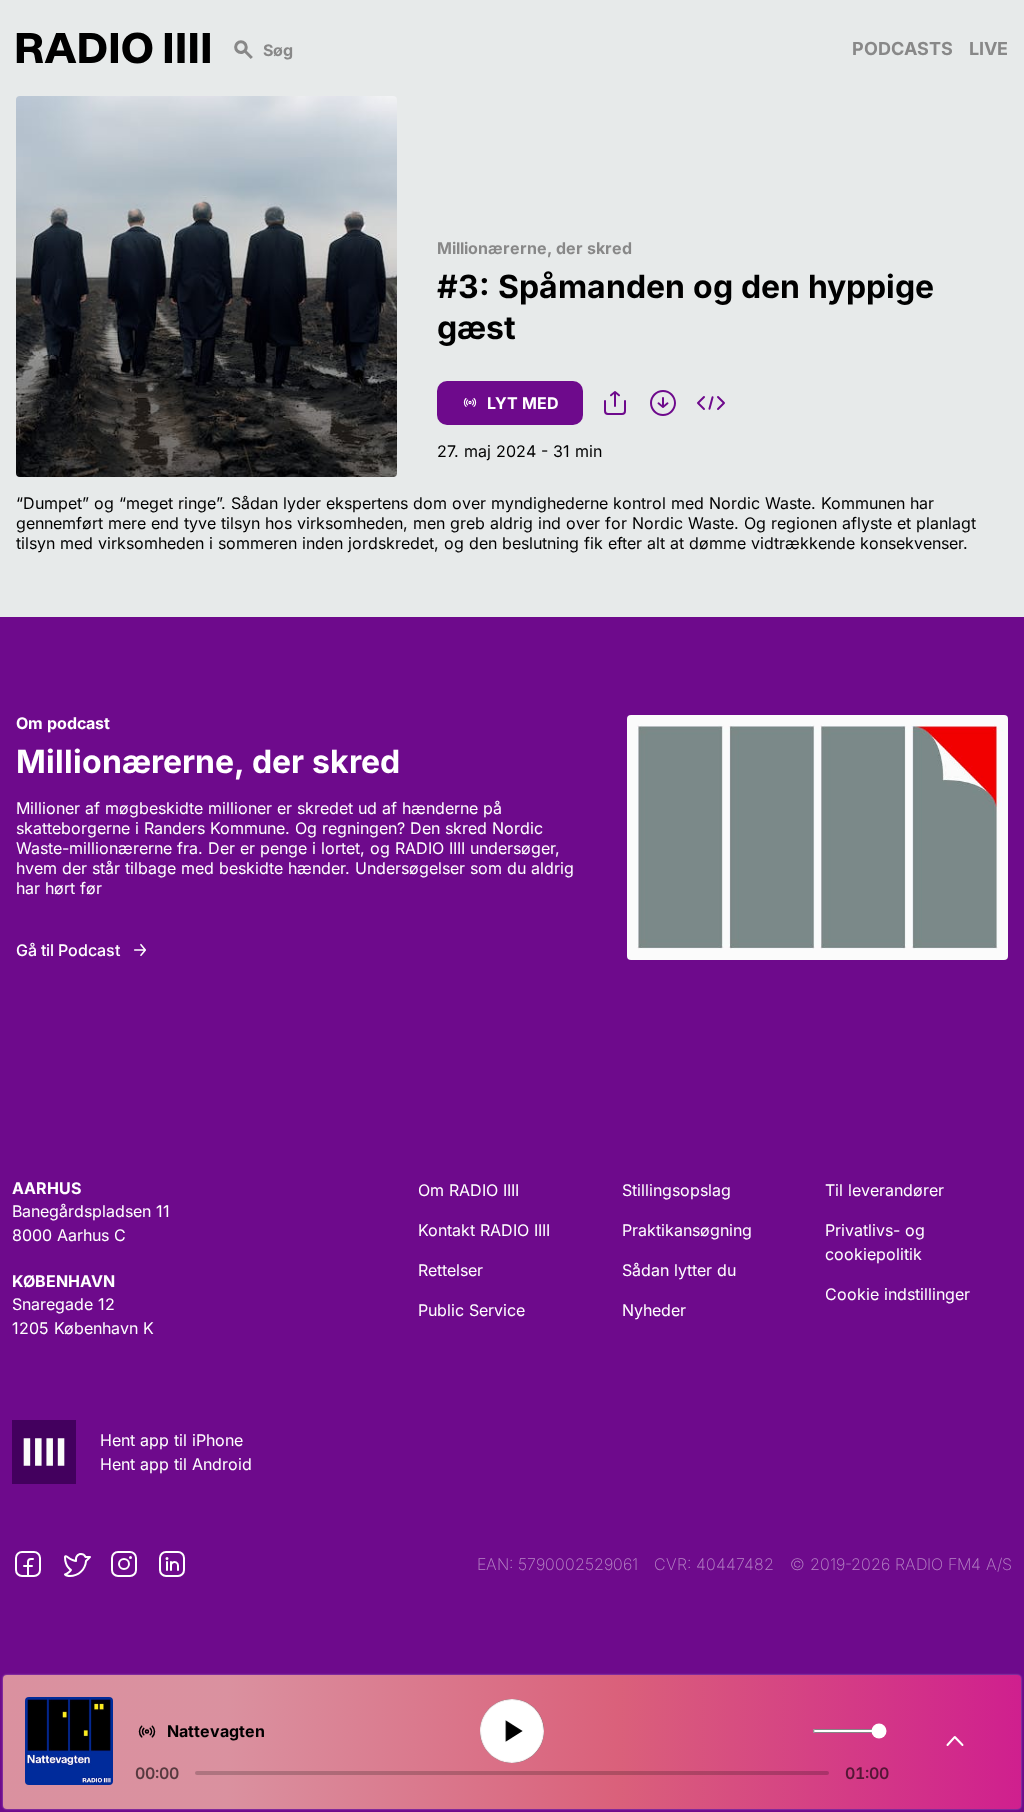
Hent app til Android (176, 1464)
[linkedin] (172, 1564)
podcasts (902, 48)
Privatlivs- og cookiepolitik (875, 1242)
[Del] (615, 403)
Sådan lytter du (679, 1270)
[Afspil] (512, 1731)
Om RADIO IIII (468, 1190)
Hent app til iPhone (171, 1440)
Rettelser (450, 1270)
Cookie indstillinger (897, 1294)
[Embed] (711, 403)
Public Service (471, 1310)
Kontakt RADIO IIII (484, 1230)
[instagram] (124, 1564)
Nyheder (654, 1310)
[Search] (531, 48)
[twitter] (76, 1564)
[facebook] (28, 1564)
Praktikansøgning (687, 1230)
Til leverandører (884, 1190)
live (988, 48)
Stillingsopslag (676, 1190)
